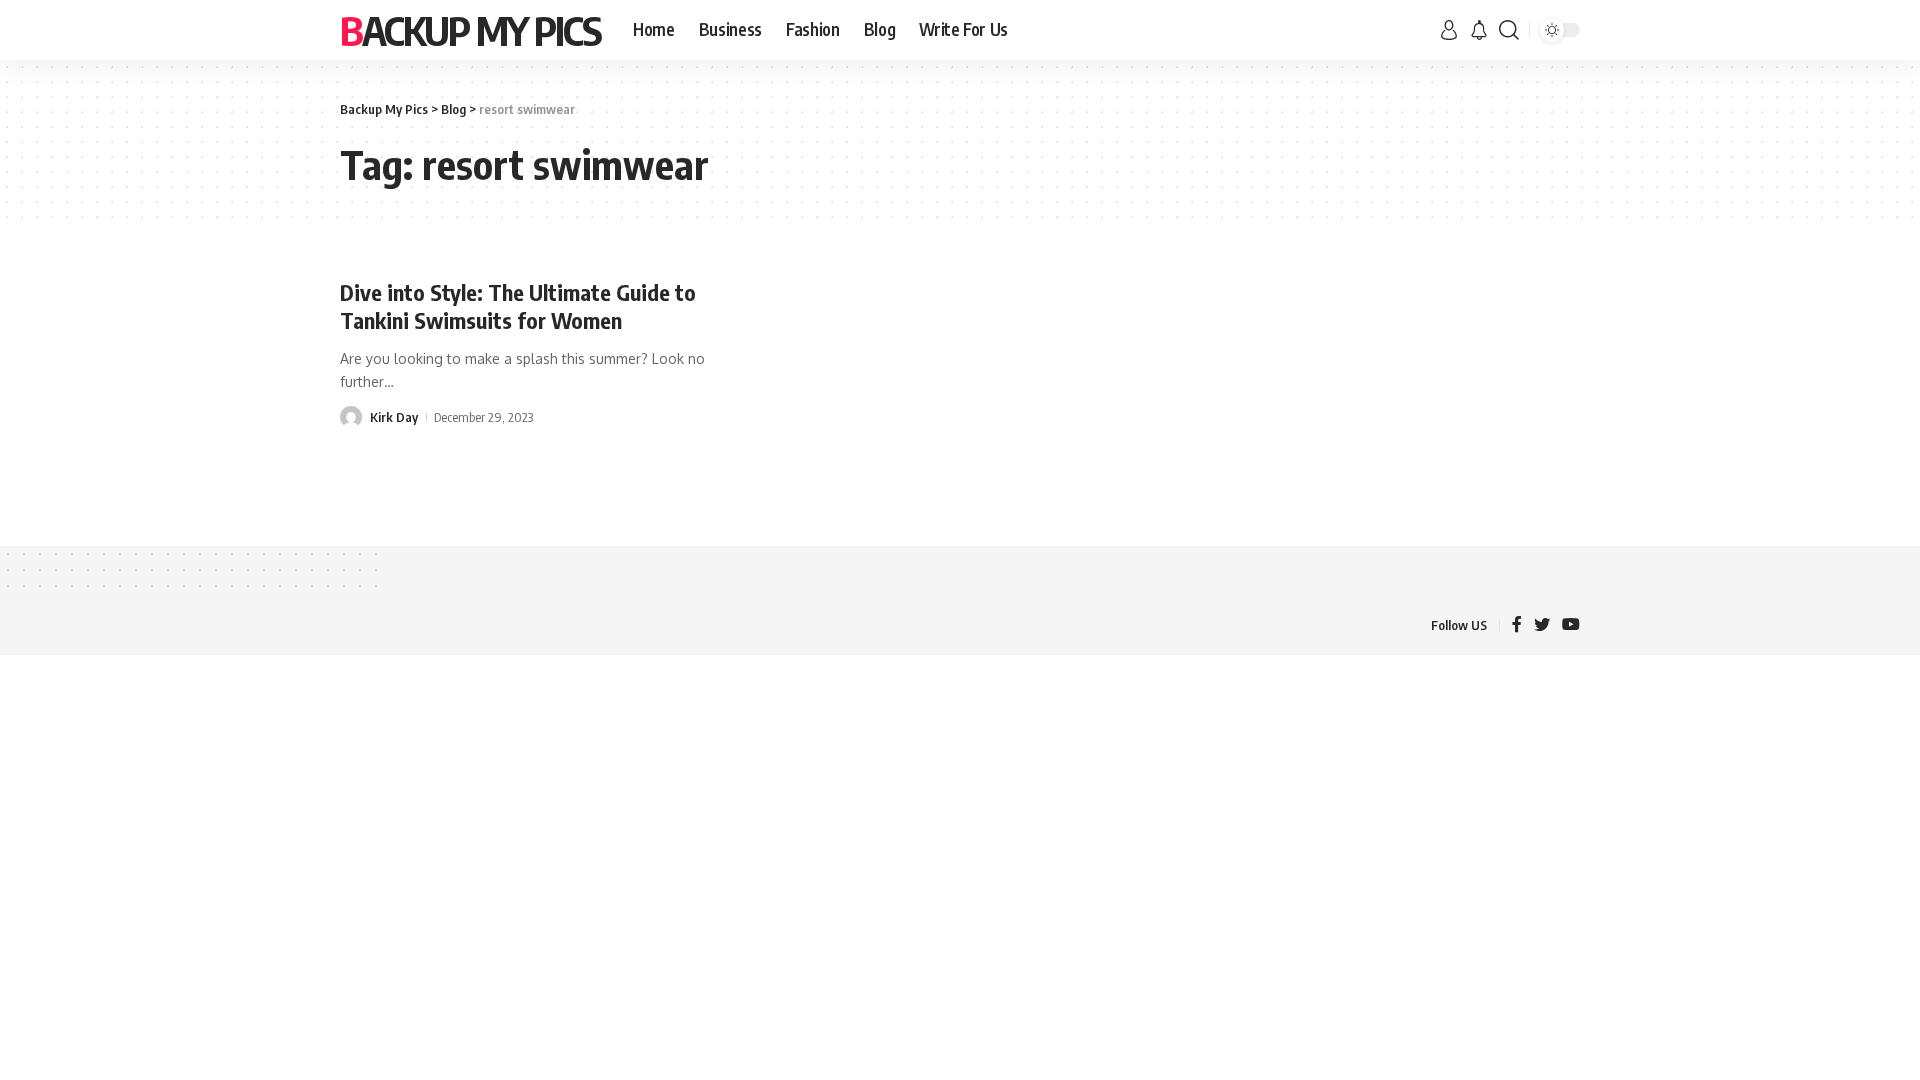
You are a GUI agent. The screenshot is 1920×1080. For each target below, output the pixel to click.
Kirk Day (394, 417)
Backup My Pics (470, 30)
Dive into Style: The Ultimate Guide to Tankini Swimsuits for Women (518, 306)
